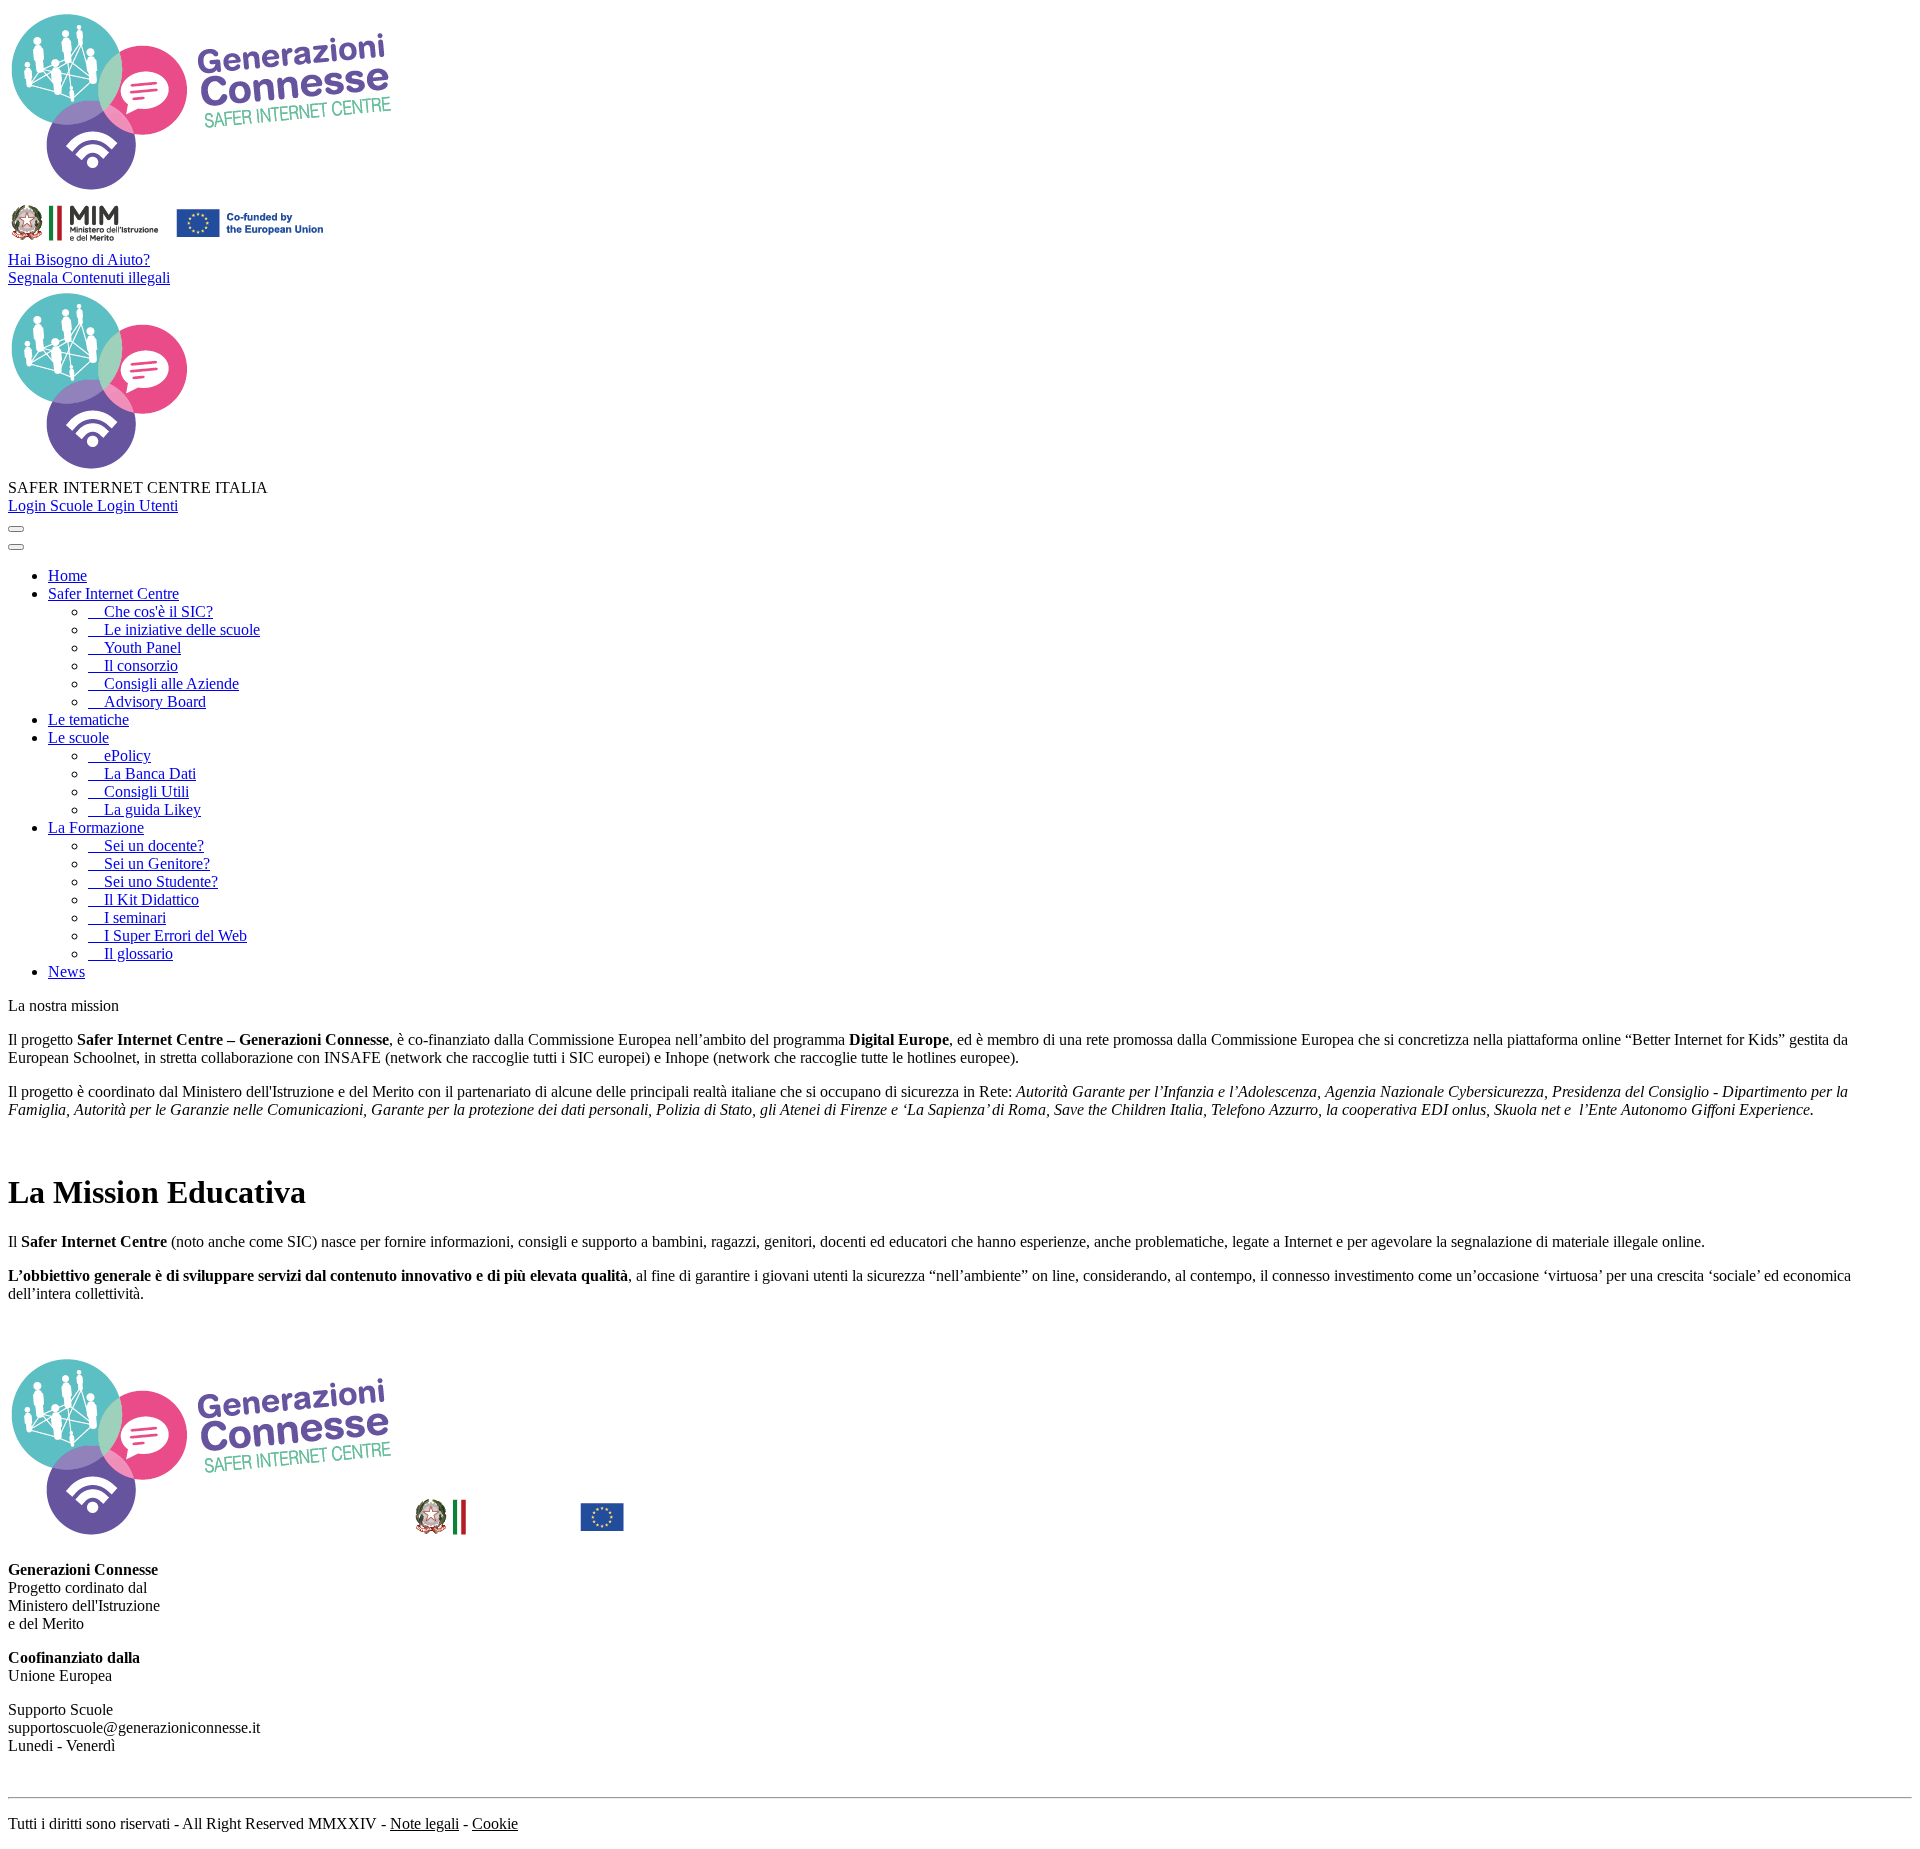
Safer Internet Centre (113, 593)
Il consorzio (133, 665)
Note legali (424, 1823)
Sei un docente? (146, 845)
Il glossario (130, 953)
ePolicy (119, 755)
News (66, 971)
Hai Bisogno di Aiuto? (79, 259)
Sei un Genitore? (149, 863)
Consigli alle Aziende (163, 683)
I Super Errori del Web (167, 935)
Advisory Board (147, 701)
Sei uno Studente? (153, 881)
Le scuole (78, 737)
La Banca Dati (142, 773)
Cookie (495, 1823)
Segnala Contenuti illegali (89, 277)
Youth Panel (134, 647)
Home (67, 575)
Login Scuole (52, 505)
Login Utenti (137, 505)
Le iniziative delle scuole (174, 629)
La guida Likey (144, 809)
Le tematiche (88, 719)
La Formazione (96, 827)
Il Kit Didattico (143, 899)
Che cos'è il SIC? (150, 611)
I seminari (127, 917)
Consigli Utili (138, 791)
